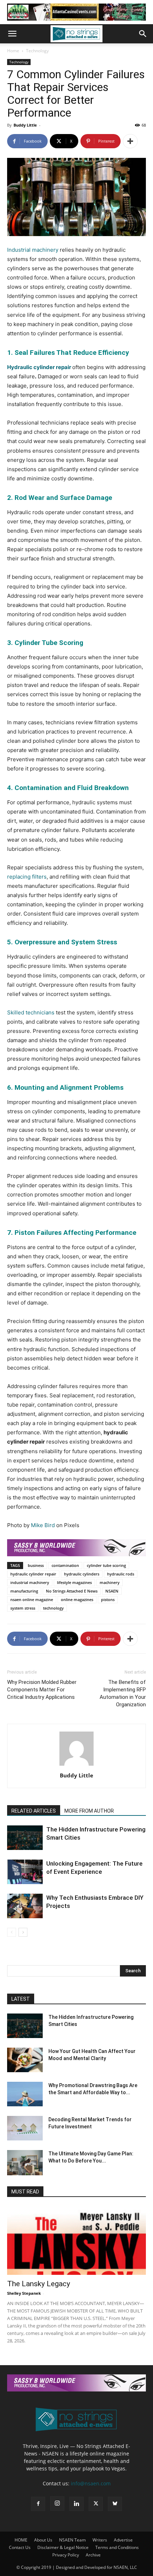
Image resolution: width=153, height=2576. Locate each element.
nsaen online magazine (32, 1599)
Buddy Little (25, 125)
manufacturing (24, 1591)
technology (53, 1608)
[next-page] (23, 1932)
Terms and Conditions (117, 2547)
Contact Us (20, 2547)
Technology (37, 51)
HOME (21, 2540)
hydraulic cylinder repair (33, 1574)
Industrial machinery (33, 250)
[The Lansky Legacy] (76, 2241)
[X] (96, 2504)
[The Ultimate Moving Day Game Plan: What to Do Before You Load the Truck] (25, 2162)
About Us (43, 2540)
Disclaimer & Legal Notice (63, 2547)
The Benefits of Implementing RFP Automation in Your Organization (123, 1693)
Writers (100, 2540)
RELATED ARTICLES (34, 1811)
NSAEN (112, 1591)
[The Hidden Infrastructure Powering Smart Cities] (25, 1838)
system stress (23, 1608)
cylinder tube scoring (106, 1565)
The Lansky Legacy (39, 2284)
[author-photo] (76, 1766)
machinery (110, 1582)
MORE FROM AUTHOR (89, 1811)
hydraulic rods (121, 1574)
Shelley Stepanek (24, 2293)
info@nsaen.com (91, 2483)
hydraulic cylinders (82, 1574)
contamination (65, 1565)
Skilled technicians (31, 1012)
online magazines (77, 1599)
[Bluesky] (115, 2504)
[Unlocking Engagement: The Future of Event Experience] (25, 1872)
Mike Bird (43, 1525)
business (36, 1565)
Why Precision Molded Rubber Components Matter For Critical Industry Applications (42, 1690)
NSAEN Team (72, 2540)
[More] (130, 141)
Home (13, 51)
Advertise (123, 2540)
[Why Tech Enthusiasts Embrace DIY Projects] (25, 1906)
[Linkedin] (76, 2504)
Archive (93, 2555)
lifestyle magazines (74, 1582)
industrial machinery (30, 1582)
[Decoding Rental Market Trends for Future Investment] (25, 2128)
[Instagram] (57, 2503)
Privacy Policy (66, 2555)
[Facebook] (38, 2504)
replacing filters (27, 877)
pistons (108, 1599)
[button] (12, 34)
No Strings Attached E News (72, 1591)
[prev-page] (12, 1932)
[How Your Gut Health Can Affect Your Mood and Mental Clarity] (25, 2060)
